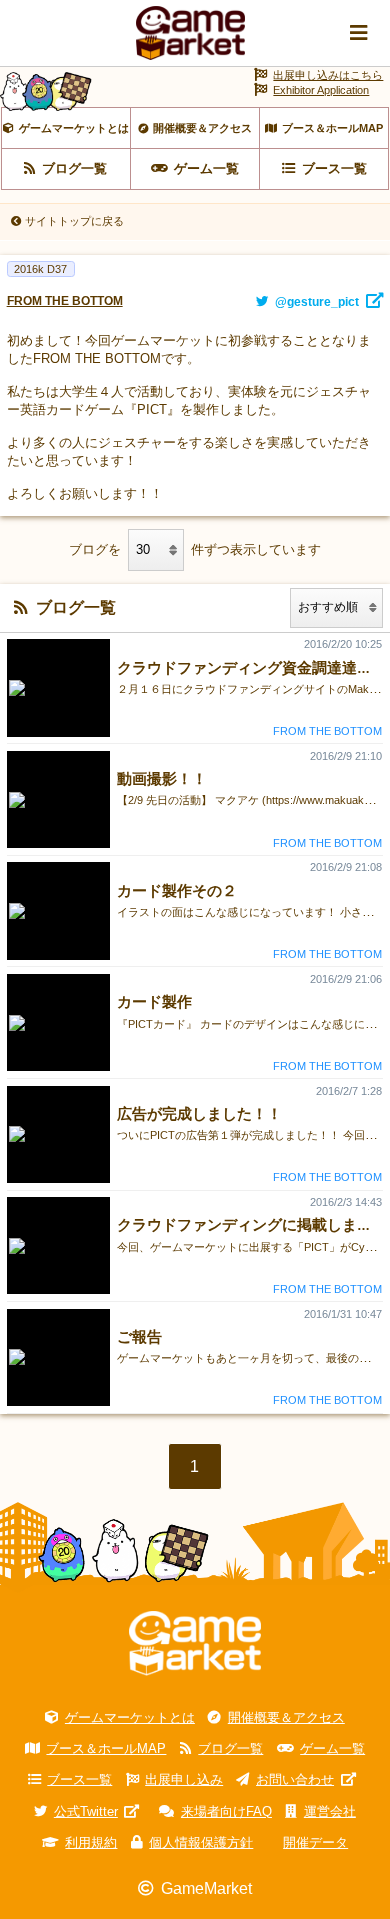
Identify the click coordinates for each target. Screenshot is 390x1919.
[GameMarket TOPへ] (195, 1643)
